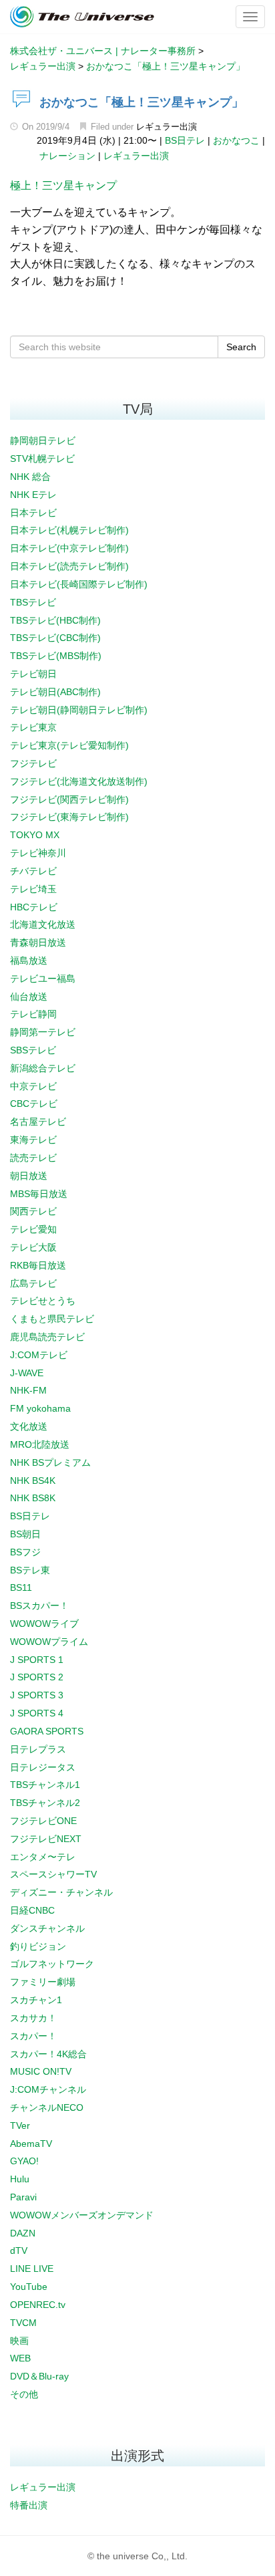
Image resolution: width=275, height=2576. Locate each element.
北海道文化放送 (43, 924)
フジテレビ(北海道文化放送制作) (79, 781)
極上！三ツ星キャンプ (63, 185)
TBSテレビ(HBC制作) (55, 620)
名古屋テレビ (38, 1122)
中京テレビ (33, 1086)
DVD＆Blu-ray (39, 2376)
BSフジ (25, 1552)
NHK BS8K (33, 1498)
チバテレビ (33, 871)
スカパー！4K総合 (48, 2054)
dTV (19, 2250)
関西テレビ (33, 1211)
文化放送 (29, 1426)
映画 (19, 2341)
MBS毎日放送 (39, 1194)
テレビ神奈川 (38, 853)
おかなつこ (236, 140)
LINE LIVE (32, 2269)
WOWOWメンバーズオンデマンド (82, 2215)
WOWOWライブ (44, 1624)
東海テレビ (33, 1140)
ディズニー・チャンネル (61, 1892)
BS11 (21, 1587)
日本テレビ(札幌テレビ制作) (69, 530)
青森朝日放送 (38, 942)
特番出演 (29, 2505)
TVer (20, 2126)
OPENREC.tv (38, 2305)
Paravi (23, 2197)
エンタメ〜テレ (43, 1857)
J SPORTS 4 (37, 1713)
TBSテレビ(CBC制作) (55, 638)
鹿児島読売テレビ (47, 1337)
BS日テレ (185, 140)
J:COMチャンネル (48, 2089)
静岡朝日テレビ (43, 440)
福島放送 (29, 960)
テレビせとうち (43, 1301)
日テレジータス (43, 1767)
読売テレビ (33, 1158)
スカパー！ (33, 2036)
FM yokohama (40, 1408)
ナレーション (67, 156)
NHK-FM (28, 1390)
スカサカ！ (33, 2018)
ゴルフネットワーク (52, 1964)
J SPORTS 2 (37, 1677)
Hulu (20, 2179)
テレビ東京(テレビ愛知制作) (69, 745)
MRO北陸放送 (40, 1444)
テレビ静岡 (33, 1014)
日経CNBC (32, 1910)
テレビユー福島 (43, 979)
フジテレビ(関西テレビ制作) (69, 799)
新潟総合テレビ (43, 1068)
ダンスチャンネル (47, 1928)
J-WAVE (27, 1373)
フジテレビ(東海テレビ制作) (69, 817)
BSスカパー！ (39, 1605)
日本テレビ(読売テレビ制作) (69, 566)
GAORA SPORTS (47, 1731)
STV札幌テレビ (42, 459)
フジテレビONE (43, 1821)
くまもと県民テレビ (52, 1319)
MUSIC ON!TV (41, 2071)
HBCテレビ (34, 907)
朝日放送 (29, 1176)
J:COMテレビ (39, 1355)
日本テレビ (33, 513)
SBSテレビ (33, 1050)
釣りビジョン (38, 1946)
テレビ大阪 (33, 1247)
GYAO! (24, 2161)
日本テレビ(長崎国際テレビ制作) (79, 584)
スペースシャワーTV (53, 1874)
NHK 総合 (30, 477)
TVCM (23, 2323)
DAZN (23, 2233)
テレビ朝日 (33, 674)
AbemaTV (31, 2144)
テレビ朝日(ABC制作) (55, 692)
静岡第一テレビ (43, 1032)
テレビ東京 (33, 727)
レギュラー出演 (167, 127)
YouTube (29, 2287)
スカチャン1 (36, 2000)
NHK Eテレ (33, 495)
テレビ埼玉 (33, 889)
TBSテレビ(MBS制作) (56, 656)
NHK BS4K (33, 1480)
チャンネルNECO (47, 2107)
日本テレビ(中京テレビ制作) (69, 548)
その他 (24, 2394)
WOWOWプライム (49, 1642)
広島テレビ (33, 1283)
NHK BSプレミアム (50, 1462)
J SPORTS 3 (37, 1695)
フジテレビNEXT (46, 1839)
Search (241, 347)
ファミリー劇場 (43, 1982)
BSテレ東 (30, 1570)
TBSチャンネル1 (45, 1785)
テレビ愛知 (33, 1229)
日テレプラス (38, 1749)
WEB (20, 2358)
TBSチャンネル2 (45, 1803)
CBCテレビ (34, 1104)
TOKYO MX (35, 835)
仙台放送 (29, 997)
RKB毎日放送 (38, 1265)
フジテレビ (33, 763)
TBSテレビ (33, 602)
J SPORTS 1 (37, 1660)
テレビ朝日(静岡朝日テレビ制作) (79, 710)
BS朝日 (25, 1534)
